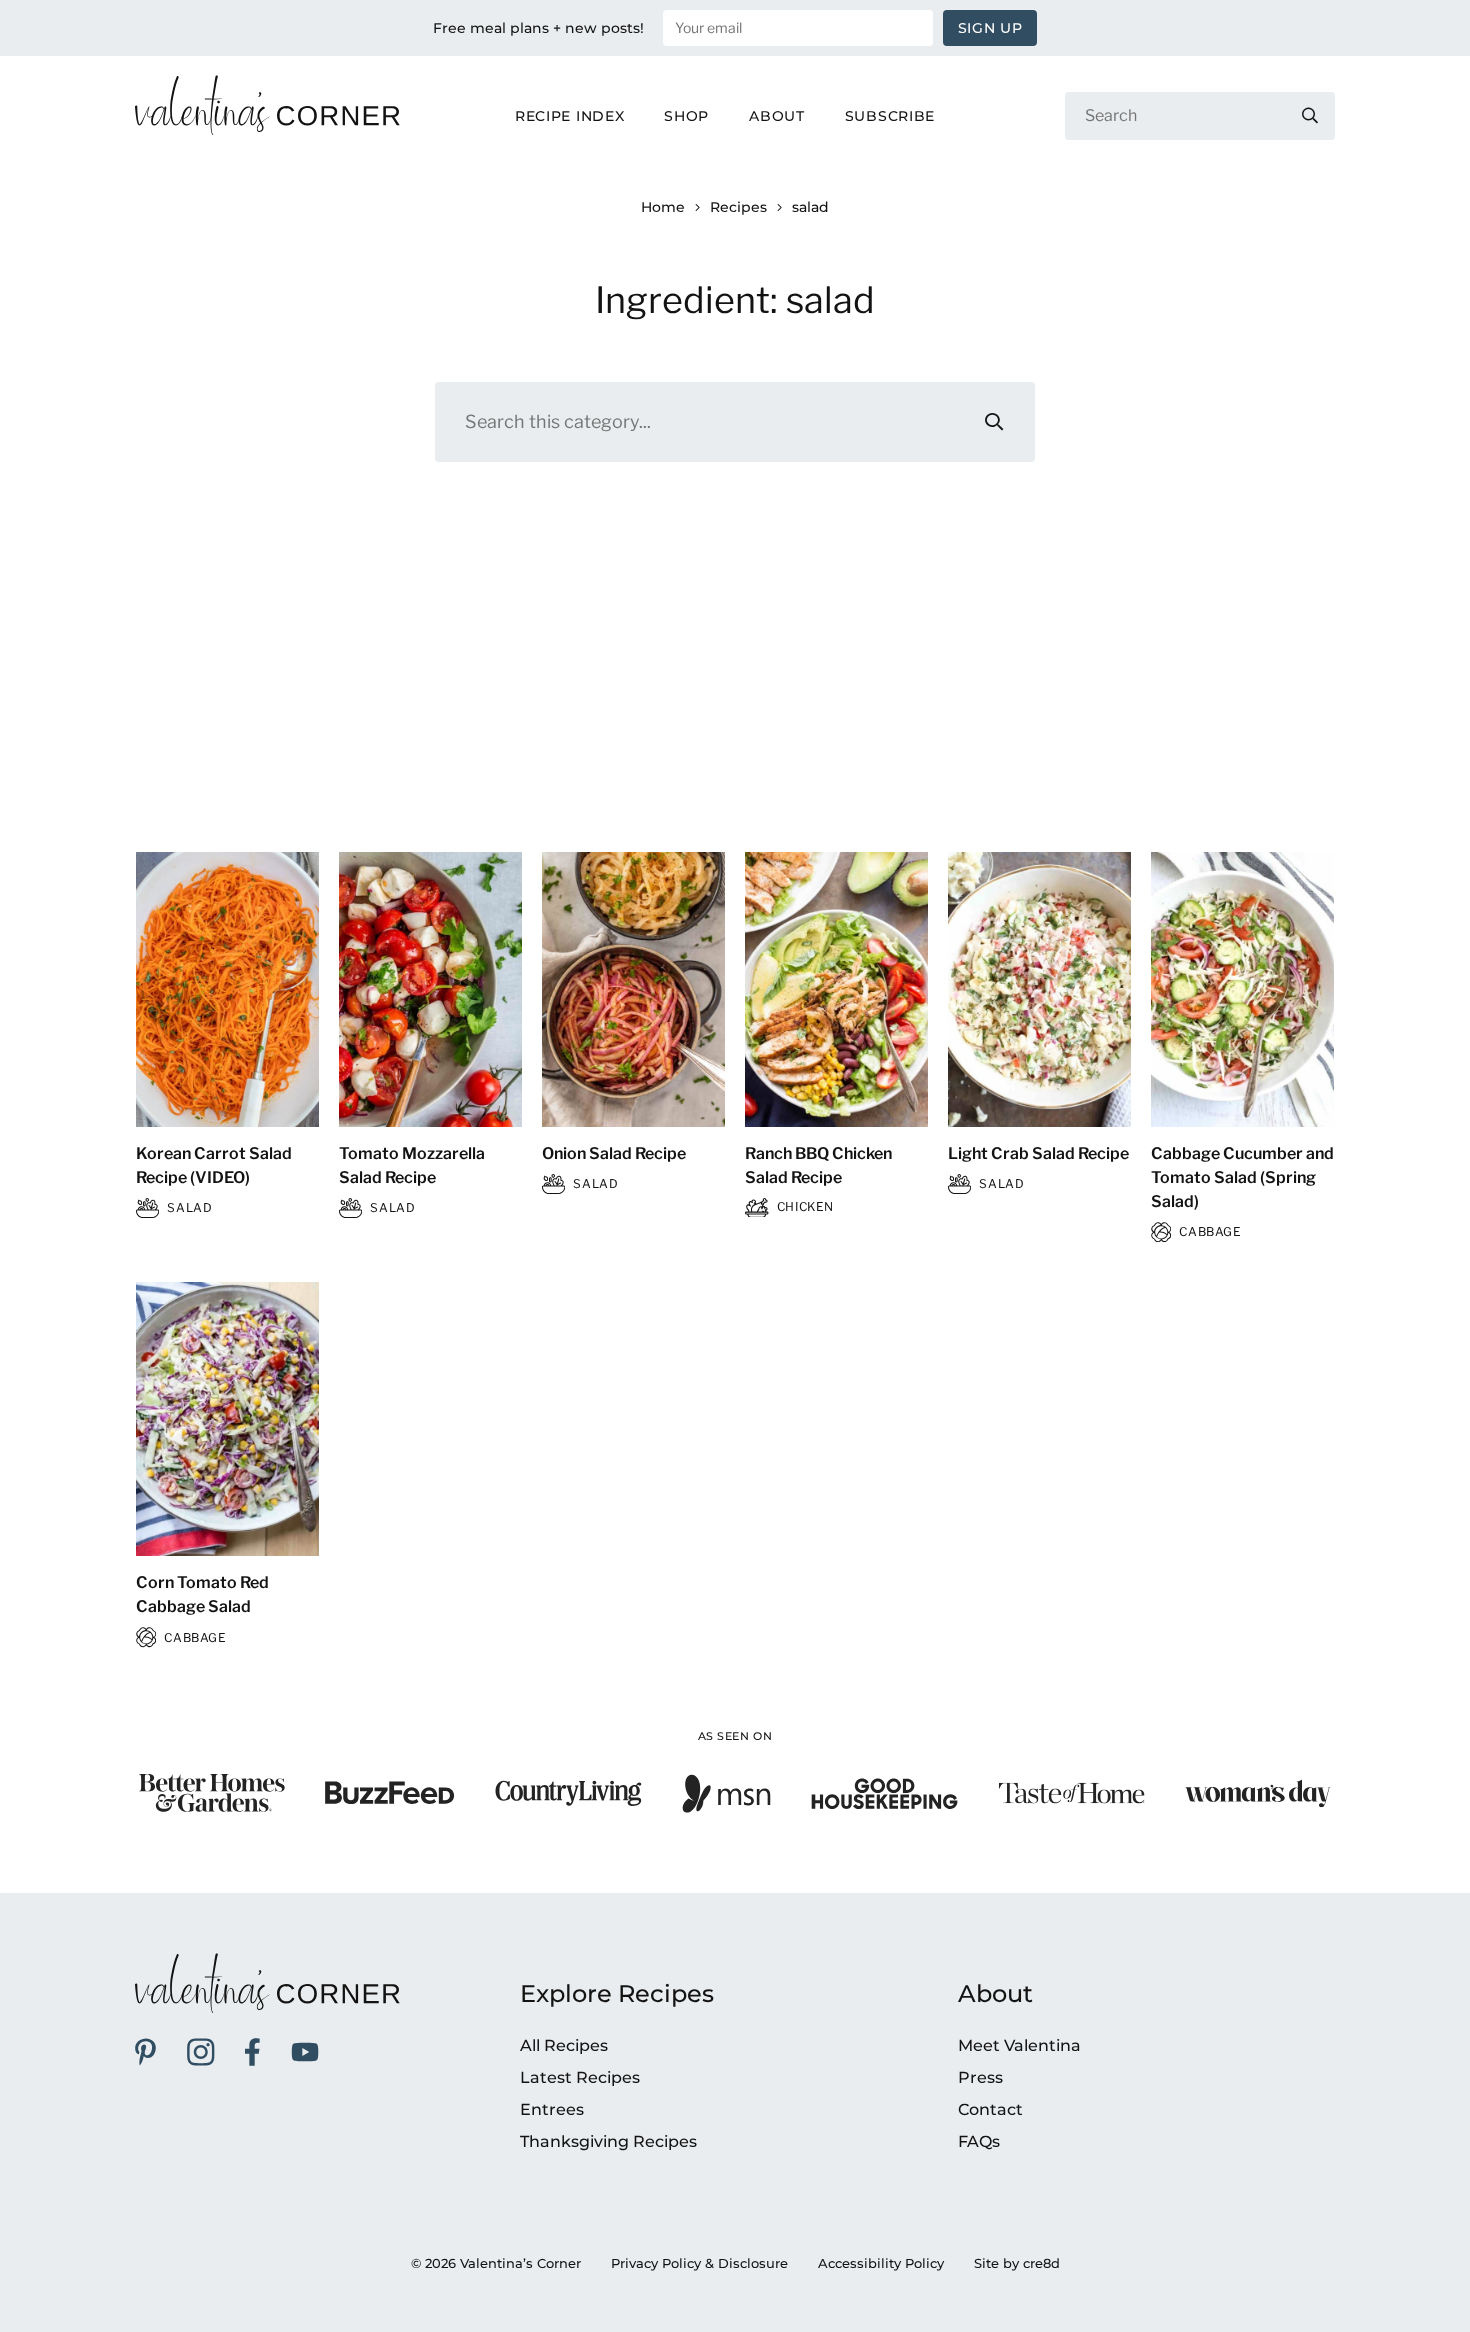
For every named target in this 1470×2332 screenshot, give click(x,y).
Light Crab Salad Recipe (1038, 1153)
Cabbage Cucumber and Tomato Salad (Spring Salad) (1242, 1177)
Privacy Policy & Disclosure (699, 2263)
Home (663, 207)
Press (980, 2077)
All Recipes (564, 2045)
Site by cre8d (1017, 2263)
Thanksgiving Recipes (608, 2141)
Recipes (738, 207)
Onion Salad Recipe (614, 1153)
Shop (686, 116)
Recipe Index (569, 116)
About (777, 116)
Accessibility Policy (881, 2263)
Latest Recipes (580, 2077)
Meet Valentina (1019, 2045)
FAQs (979, 2141)
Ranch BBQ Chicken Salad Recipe (818, 1165)
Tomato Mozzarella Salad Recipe (412, 1165)
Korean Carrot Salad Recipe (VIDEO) (214, 1165)
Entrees (552, 2109)
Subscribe (890, 116)
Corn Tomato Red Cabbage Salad (202, 1594)
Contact (990, 2109)
